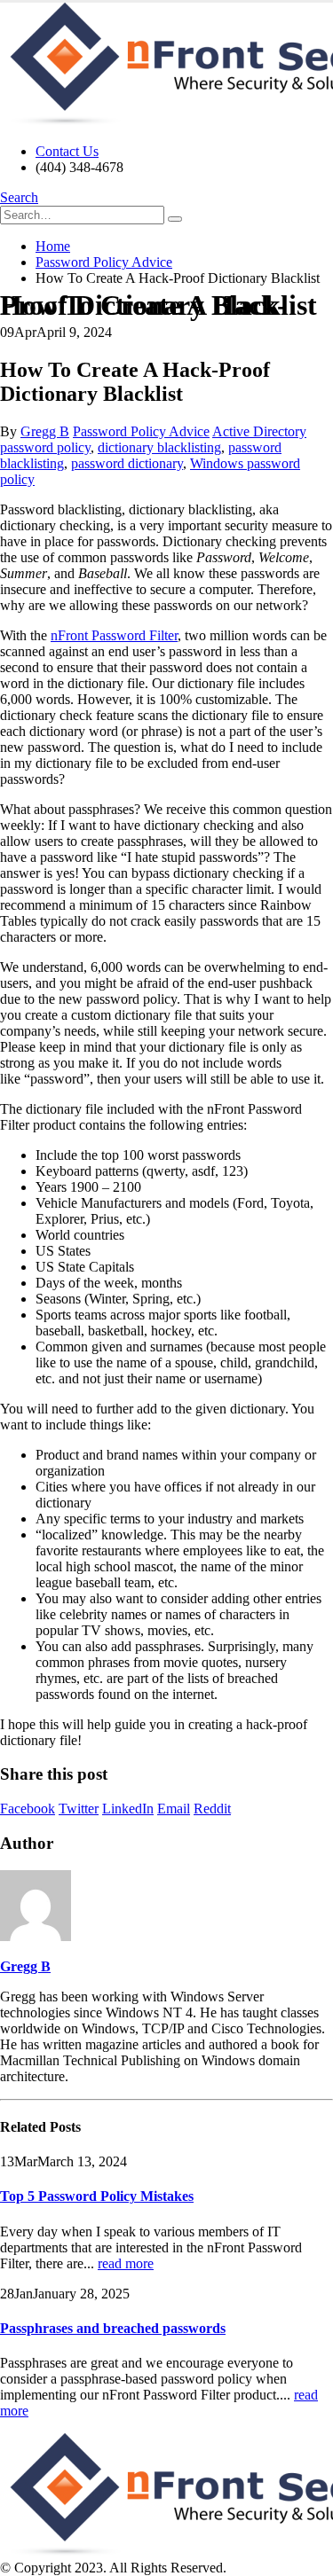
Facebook (28, 1809)
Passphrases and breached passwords (113, 2328)
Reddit (212, 1809)
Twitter (79, 1809)
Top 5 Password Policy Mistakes (97, 2196)
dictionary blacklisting (159, 447)
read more (126, 2263)
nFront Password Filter (114, 635)
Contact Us (67, 151)
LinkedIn (128, 1809)
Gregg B (45, 431)
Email (174, 1809)
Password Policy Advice (141, 431)
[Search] (175, 219)
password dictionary (127, 463)
